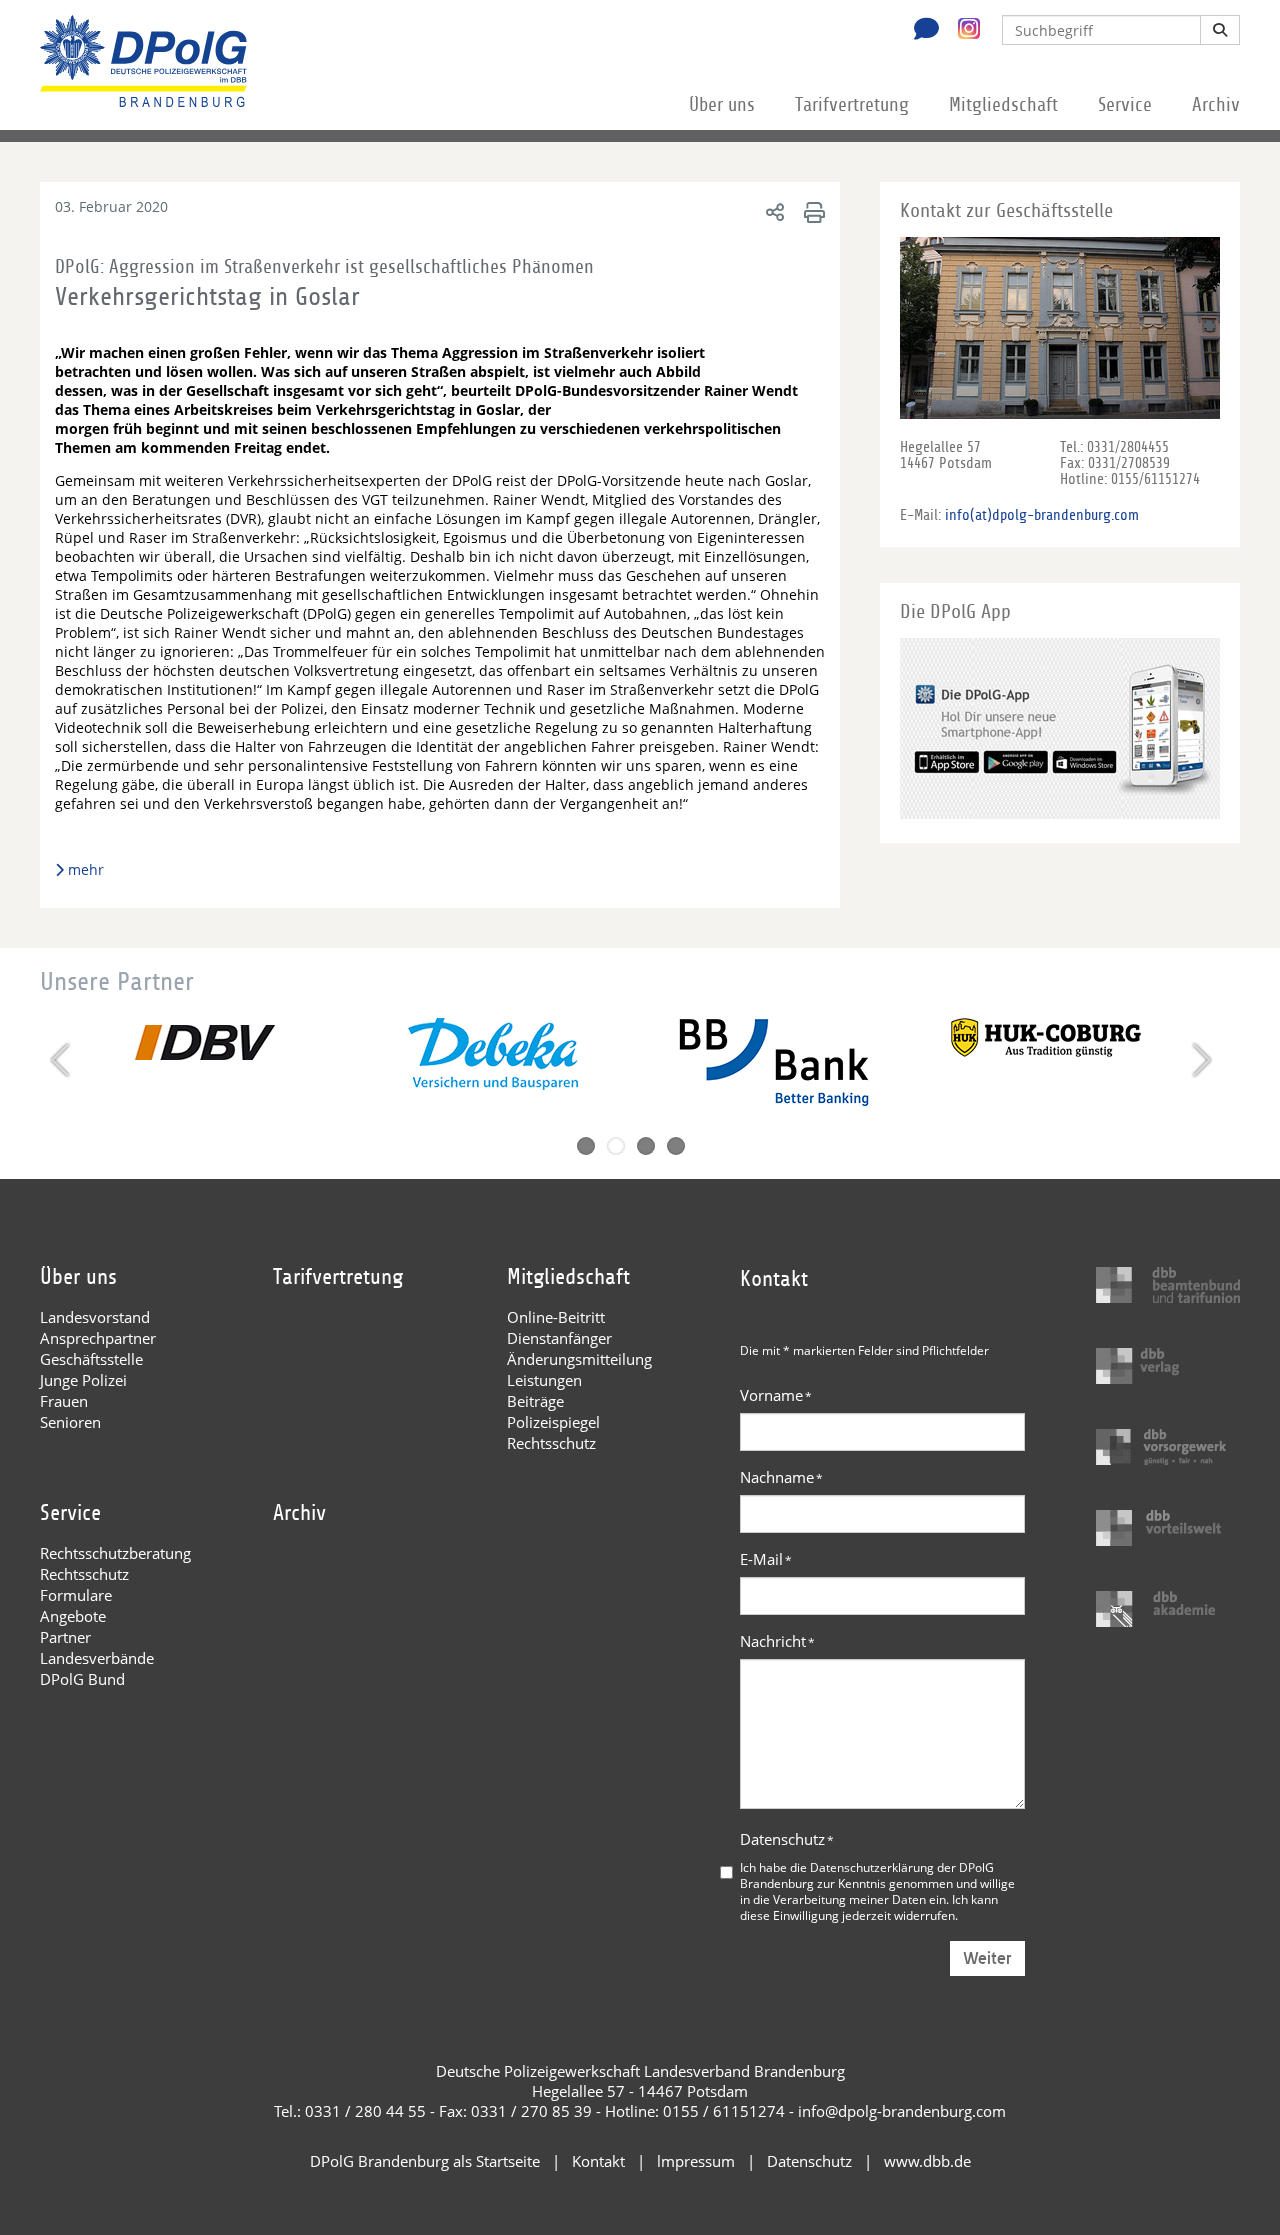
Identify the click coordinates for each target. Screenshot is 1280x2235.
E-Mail (766, 1559)
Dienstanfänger (559, 1338)
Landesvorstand (95, 1317)
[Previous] (62, 1060)
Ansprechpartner (98, 1338)
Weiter (987, 1958)
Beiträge (535, 1401)
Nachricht (777, 1641)
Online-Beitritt (556, 1317)
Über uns (722, 105)
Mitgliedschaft (1003, 105)
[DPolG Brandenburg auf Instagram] (961, 29)
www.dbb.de (927, 2161)
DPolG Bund (82, 1679)
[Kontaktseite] (921, 31)
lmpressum (696, 2161)
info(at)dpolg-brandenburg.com (1042, 515)
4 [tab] (676, 1146)
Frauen (64, 1401)
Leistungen (544, 1380)
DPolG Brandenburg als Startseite (425, 2161)
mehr (86, 869)
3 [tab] (646, 1146)
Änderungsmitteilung (579, 1359)
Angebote (73, 1616)
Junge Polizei (83, 1380)
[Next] (1199, 1060)
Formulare (76, 1595)
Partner (65, 1637)
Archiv (1216, 105)
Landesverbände (97, 1658)
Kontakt (598, 2161)
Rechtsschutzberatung (115, 1553)
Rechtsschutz (551, 1443)
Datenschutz (787, 1839)
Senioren (70, 1422)
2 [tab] (616, 1146)
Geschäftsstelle (91, 1359)
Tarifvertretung (852, 105)
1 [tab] (586, 1146)
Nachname (781, 1477)
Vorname (776, 1395)
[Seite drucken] (811, 211)
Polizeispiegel (553, 1422)
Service (1125, 105)
